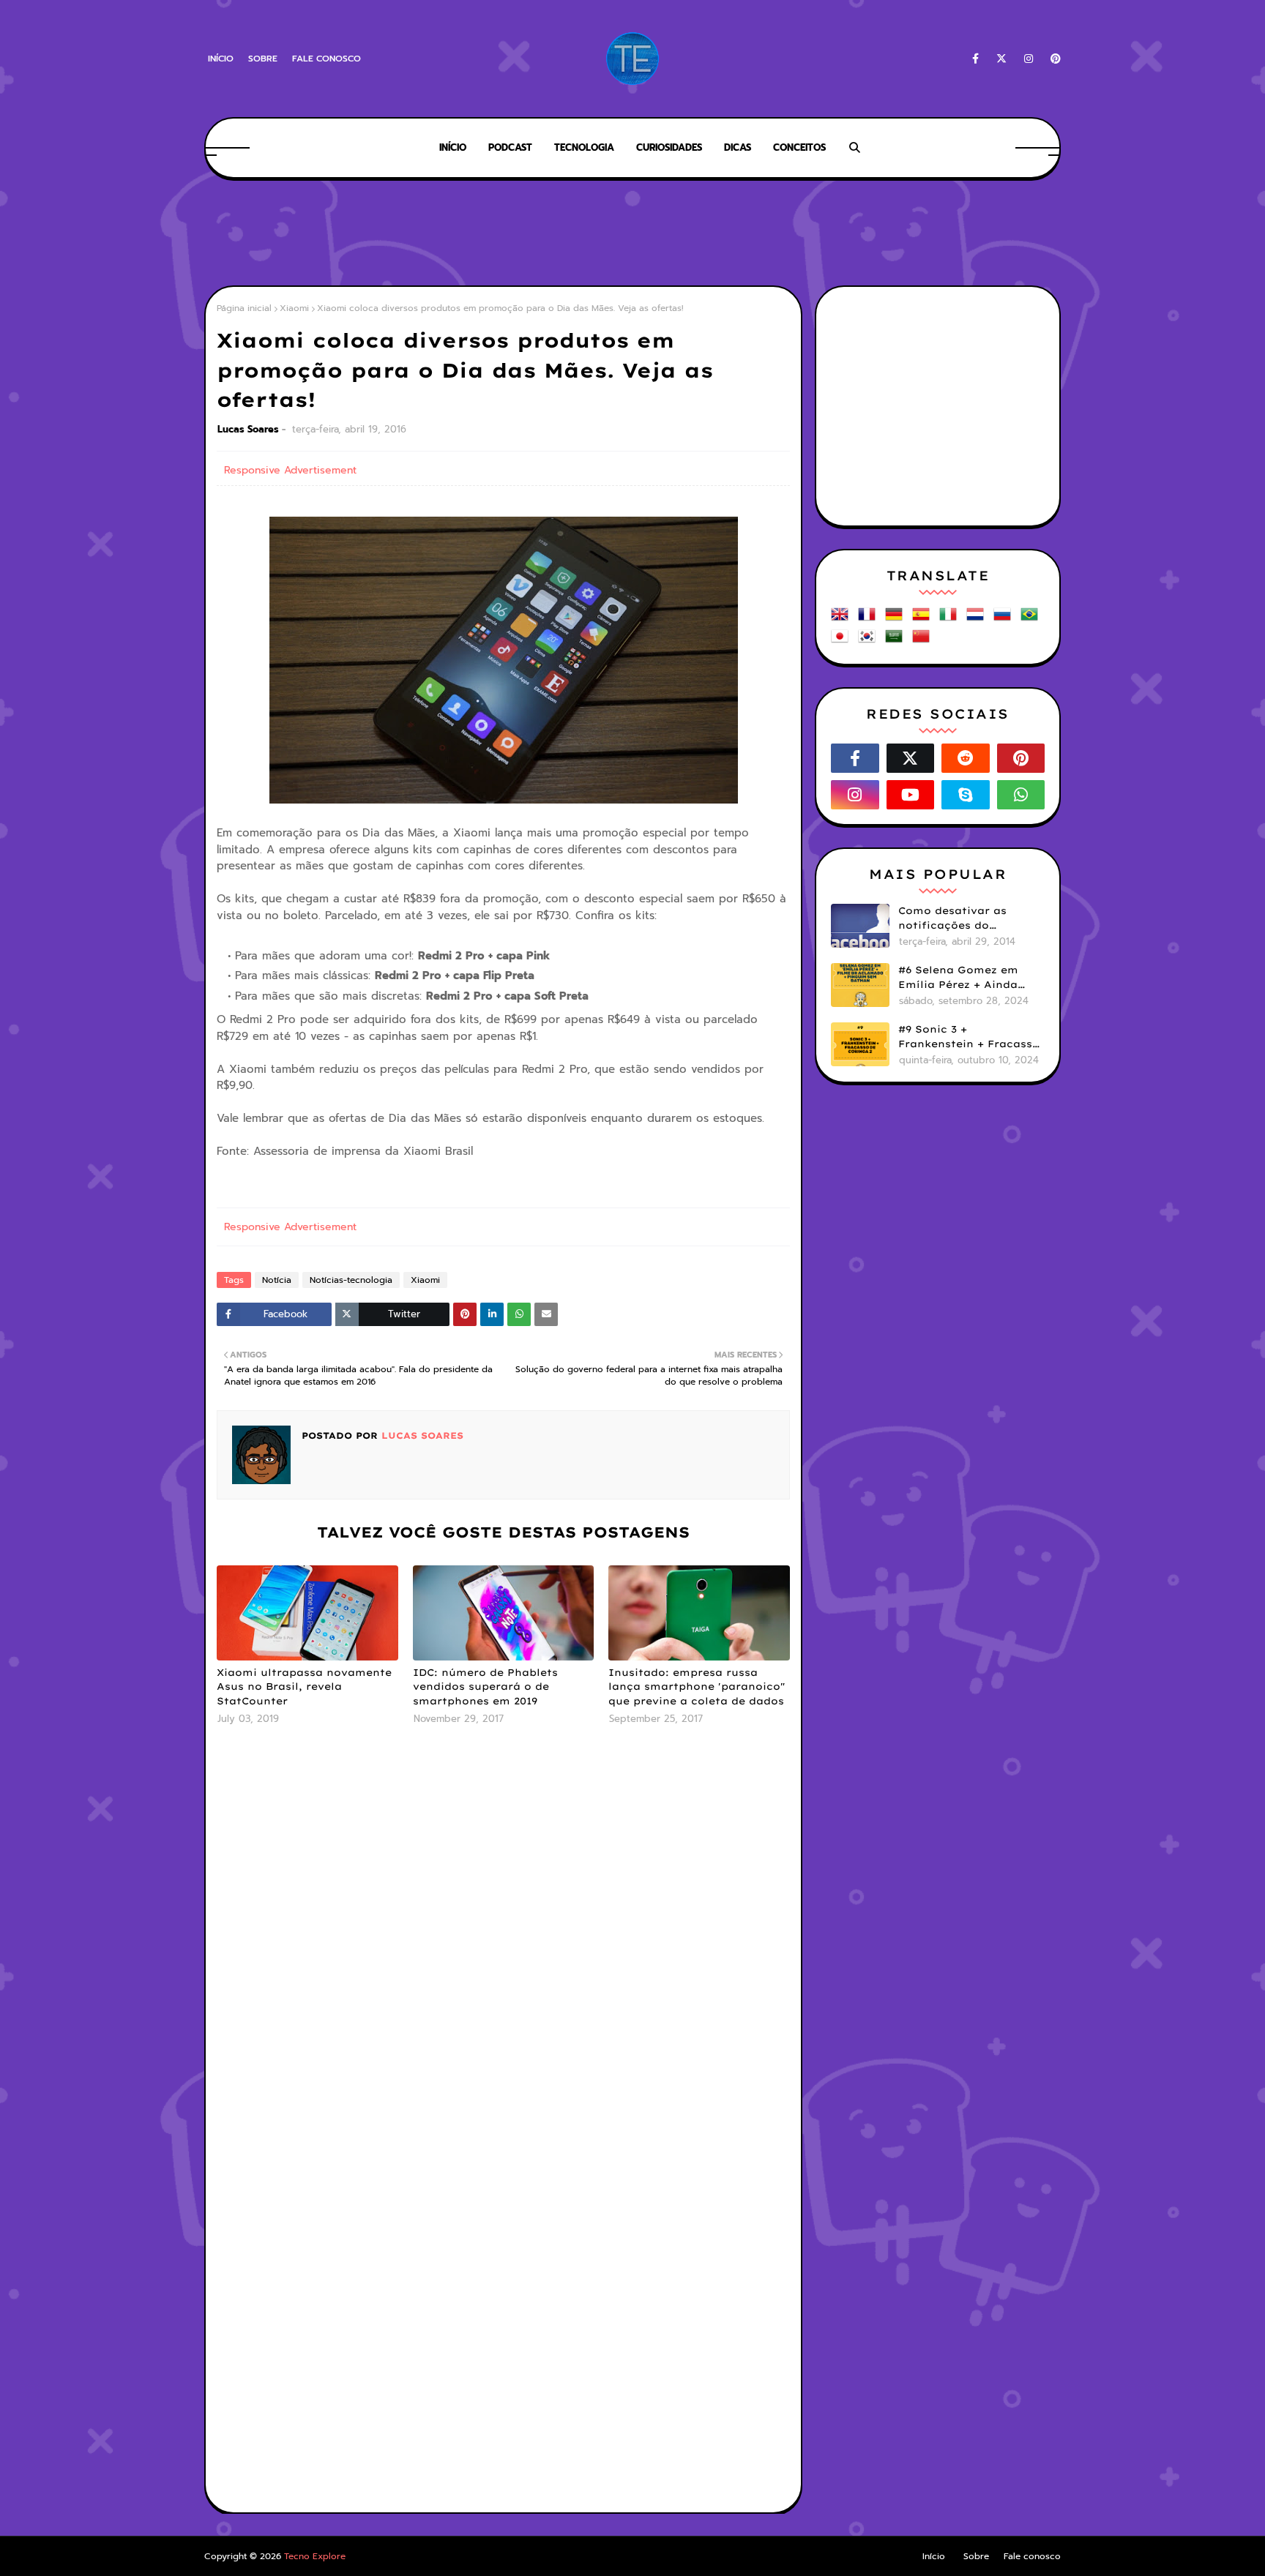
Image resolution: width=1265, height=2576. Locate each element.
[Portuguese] (1032, 619)
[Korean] (870, 641)
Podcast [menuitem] (510, 147)
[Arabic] (897, 641)
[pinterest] (1053, 59)
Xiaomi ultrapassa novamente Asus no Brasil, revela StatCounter (304, 1686)
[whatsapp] (1021, 795)
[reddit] (966, 758)
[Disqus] (503, 1931)
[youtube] (911, 795)
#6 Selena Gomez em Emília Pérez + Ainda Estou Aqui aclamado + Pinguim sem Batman (966, 978)
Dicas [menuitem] (738, 147)
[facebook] (975, 59)
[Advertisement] (632, 234)
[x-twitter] (1001, 59)
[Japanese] (843, 641)
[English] (843, 619)
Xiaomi (294, 308)
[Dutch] (978, 619)
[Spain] (924, 619)
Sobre (263, 59)
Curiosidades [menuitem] (669, 147)
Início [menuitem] (453, 147)
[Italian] (951, 619)
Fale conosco (326, 59)
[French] (870, 619)
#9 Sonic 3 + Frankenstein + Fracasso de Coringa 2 (969, 1037)
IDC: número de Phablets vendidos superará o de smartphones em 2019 (485, 1686)
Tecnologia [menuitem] (584, 147)
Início (221, 59)
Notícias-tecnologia (351, 1280)
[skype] (966, 795)
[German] (897, 619)
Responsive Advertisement (290, 470)
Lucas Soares (248, 429)
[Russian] (1005, 619)
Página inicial (244, 308)
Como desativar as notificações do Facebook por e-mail (958, 918)
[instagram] (1029, 59)
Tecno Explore (315, 2556)
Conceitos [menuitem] (799, 147)
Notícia (277, 1280)
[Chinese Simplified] (924, 641)
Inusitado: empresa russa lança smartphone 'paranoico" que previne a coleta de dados (697, 1686)
